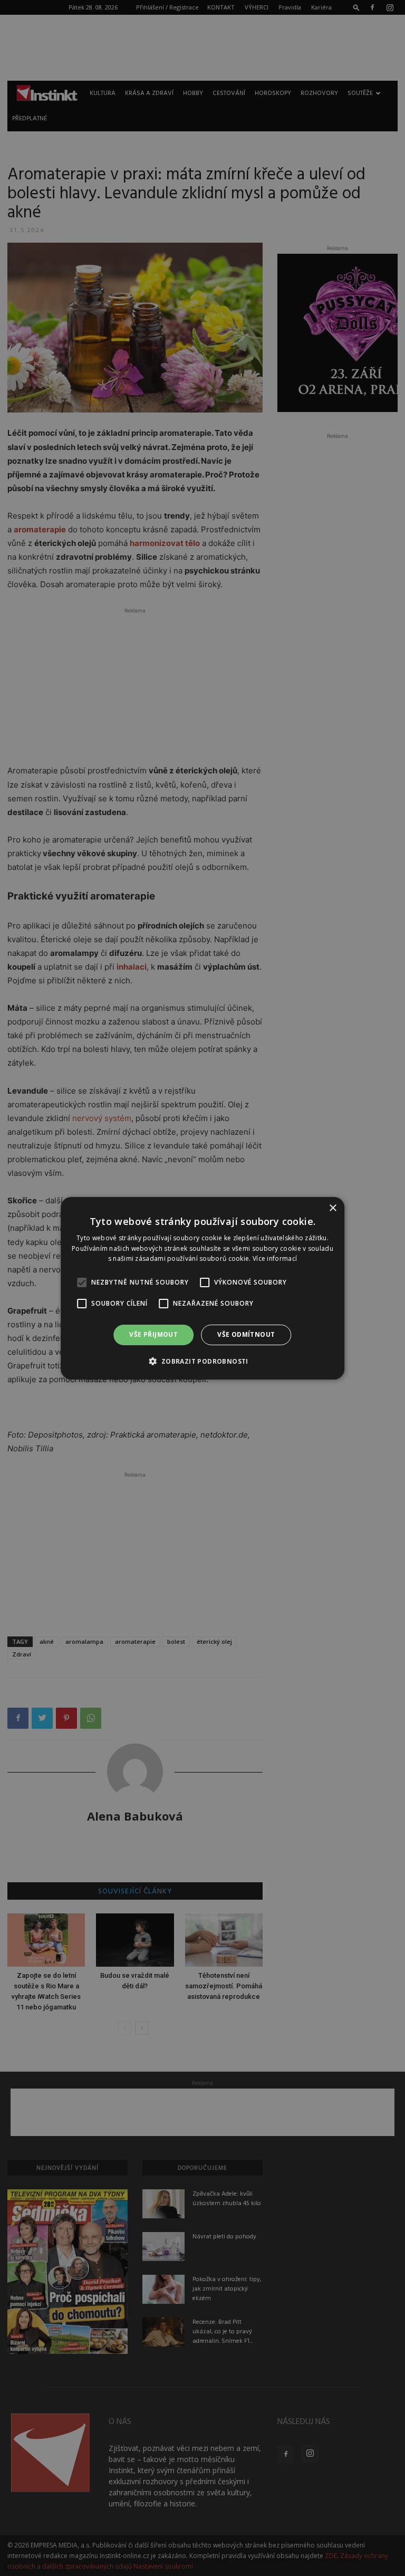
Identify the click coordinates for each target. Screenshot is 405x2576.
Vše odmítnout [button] (246, 1334)
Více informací (275, 1258)
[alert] (202, 1288)
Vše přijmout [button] (153, 1334)
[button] (202, 1361)
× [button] (332, 1208)
